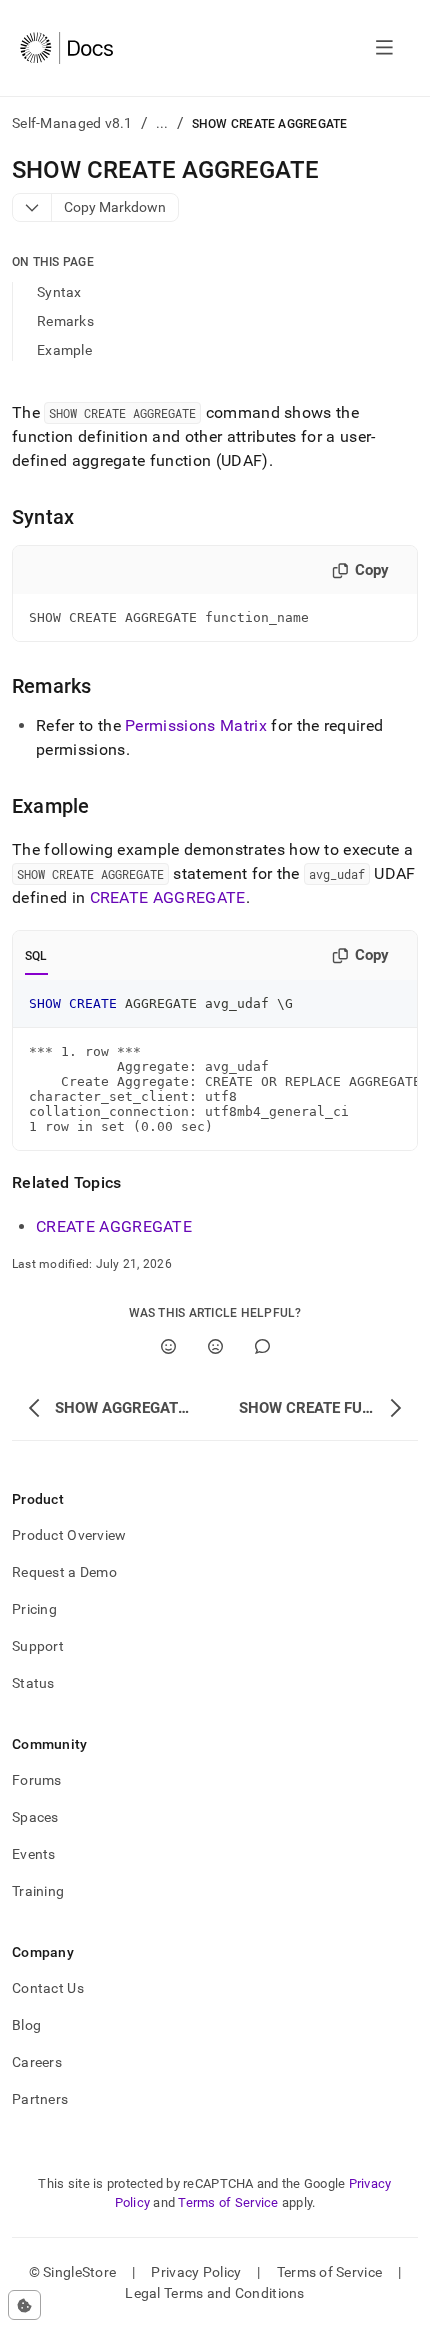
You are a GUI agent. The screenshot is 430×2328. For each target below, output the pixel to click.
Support (38, 1646)
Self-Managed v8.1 (72, 123)
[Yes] (168, 1346)
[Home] (66, 48)
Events (34, 1854)
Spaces (35, 1817)
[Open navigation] (384, 48)
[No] (215, 1346)
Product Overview (69, 1535)
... (162, 123)
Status (33, 1683)
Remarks (65, 321)
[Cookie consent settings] (24, 2305)
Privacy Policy (196, 2272)
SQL (36, 956)
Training (38, 1891)
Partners (40, 2099)
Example (64, 350)
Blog (26, 2025)
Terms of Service (228, 2202)
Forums (37, 1780)
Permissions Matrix (196, 725)
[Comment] (262, 1346)
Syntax (59, 292)
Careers (37, 2062)
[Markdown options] (32, 207)
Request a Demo (64, 1572)
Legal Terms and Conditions (214, 2293)
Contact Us (48, 1988)
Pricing (34, 1609)
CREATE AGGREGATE (168, 897)
